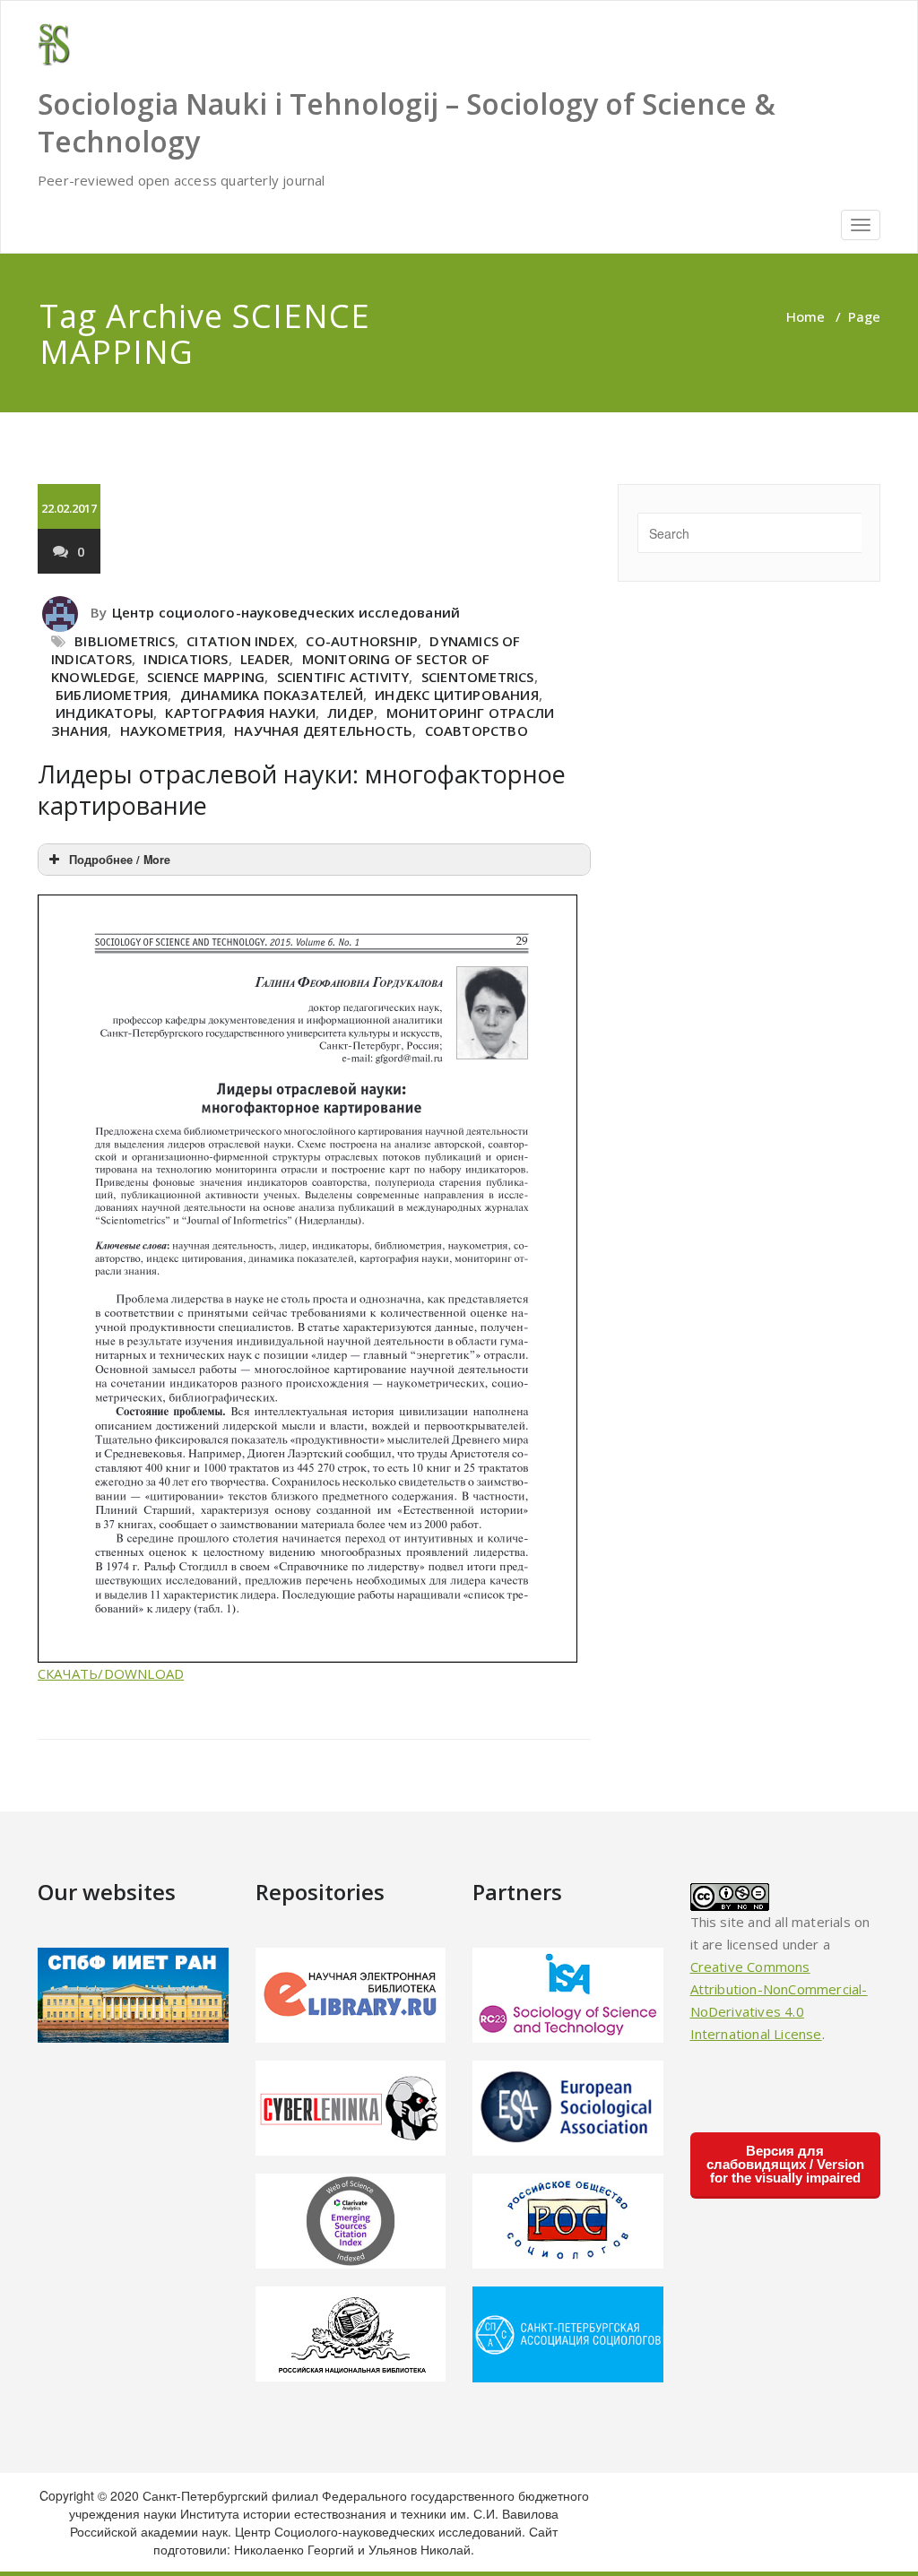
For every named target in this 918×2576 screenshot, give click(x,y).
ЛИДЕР (351, 713)
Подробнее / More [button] (120, 860)
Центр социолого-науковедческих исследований (286, 612)
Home (805, 316)
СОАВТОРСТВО (476, 730)
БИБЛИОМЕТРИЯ (112, 695)
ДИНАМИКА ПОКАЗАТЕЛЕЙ (272, 695)
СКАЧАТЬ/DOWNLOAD (111, 1673)
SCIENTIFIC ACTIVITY (343, 677)
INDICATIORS (186, 659)
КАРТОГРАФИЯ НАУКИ (240, 713)
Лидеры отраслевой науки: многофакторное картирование (302, 790)
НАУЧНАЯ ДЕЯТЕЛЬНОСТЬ (323, 730)
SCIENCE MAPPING (206, 677)
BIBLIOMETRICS (125, 641)
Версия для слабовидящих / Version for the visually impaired (785, 2164)
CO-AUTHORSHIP (362, 641)
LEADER (265, 659)
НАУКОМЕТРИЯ (171, 730)
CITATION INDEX (240, 641)
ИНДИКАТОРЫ (104, 713)
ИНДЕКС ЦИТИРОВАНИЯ (457, 695)
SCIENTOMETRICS (478, 677)
